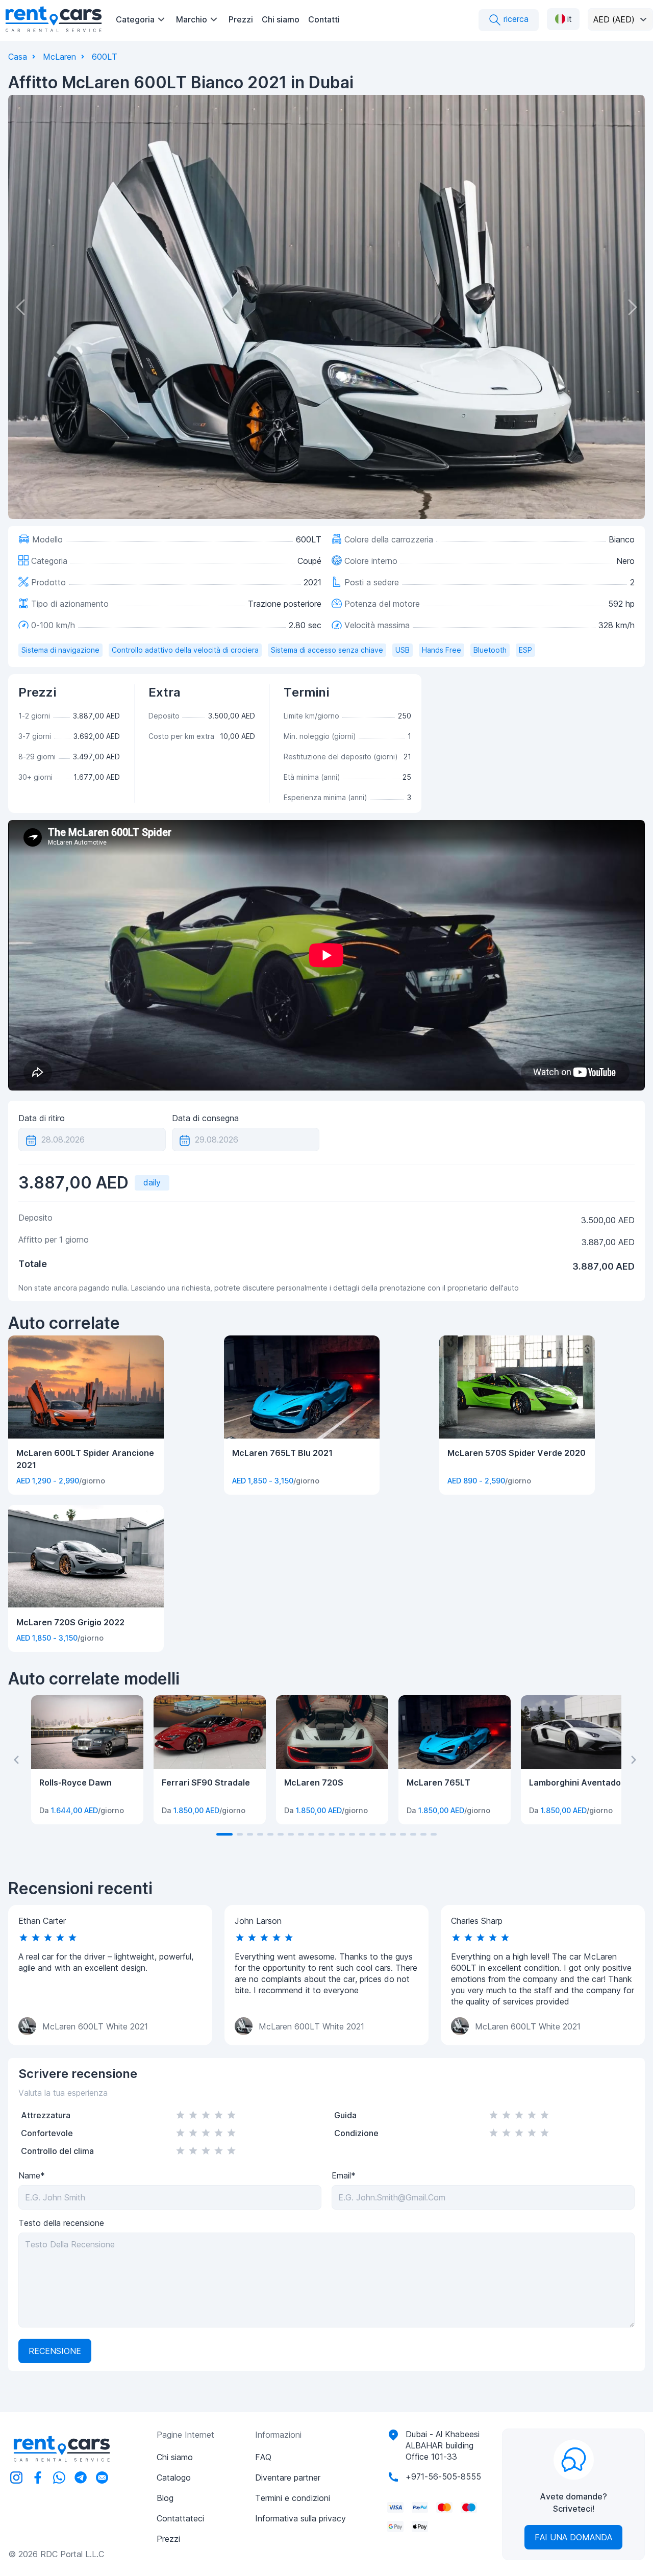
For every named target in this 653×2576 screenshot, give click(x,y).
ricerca (515, 19)
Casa (18, 57)
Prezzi (241, 19)
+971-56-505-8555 (443, 2476)
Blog (165, 2498)
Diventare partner (288, 2478)
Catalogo (174, 2478)
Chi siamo (281, 19)
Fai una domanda (573, 2537)
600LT (105, 57)
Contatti (324, 19)
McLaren (59, 57)
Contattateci (180, 2518)
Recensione (55, 2351)
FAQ (263, 2457)
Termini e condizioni (293, 2498)
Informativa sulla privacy (300, 2518)
